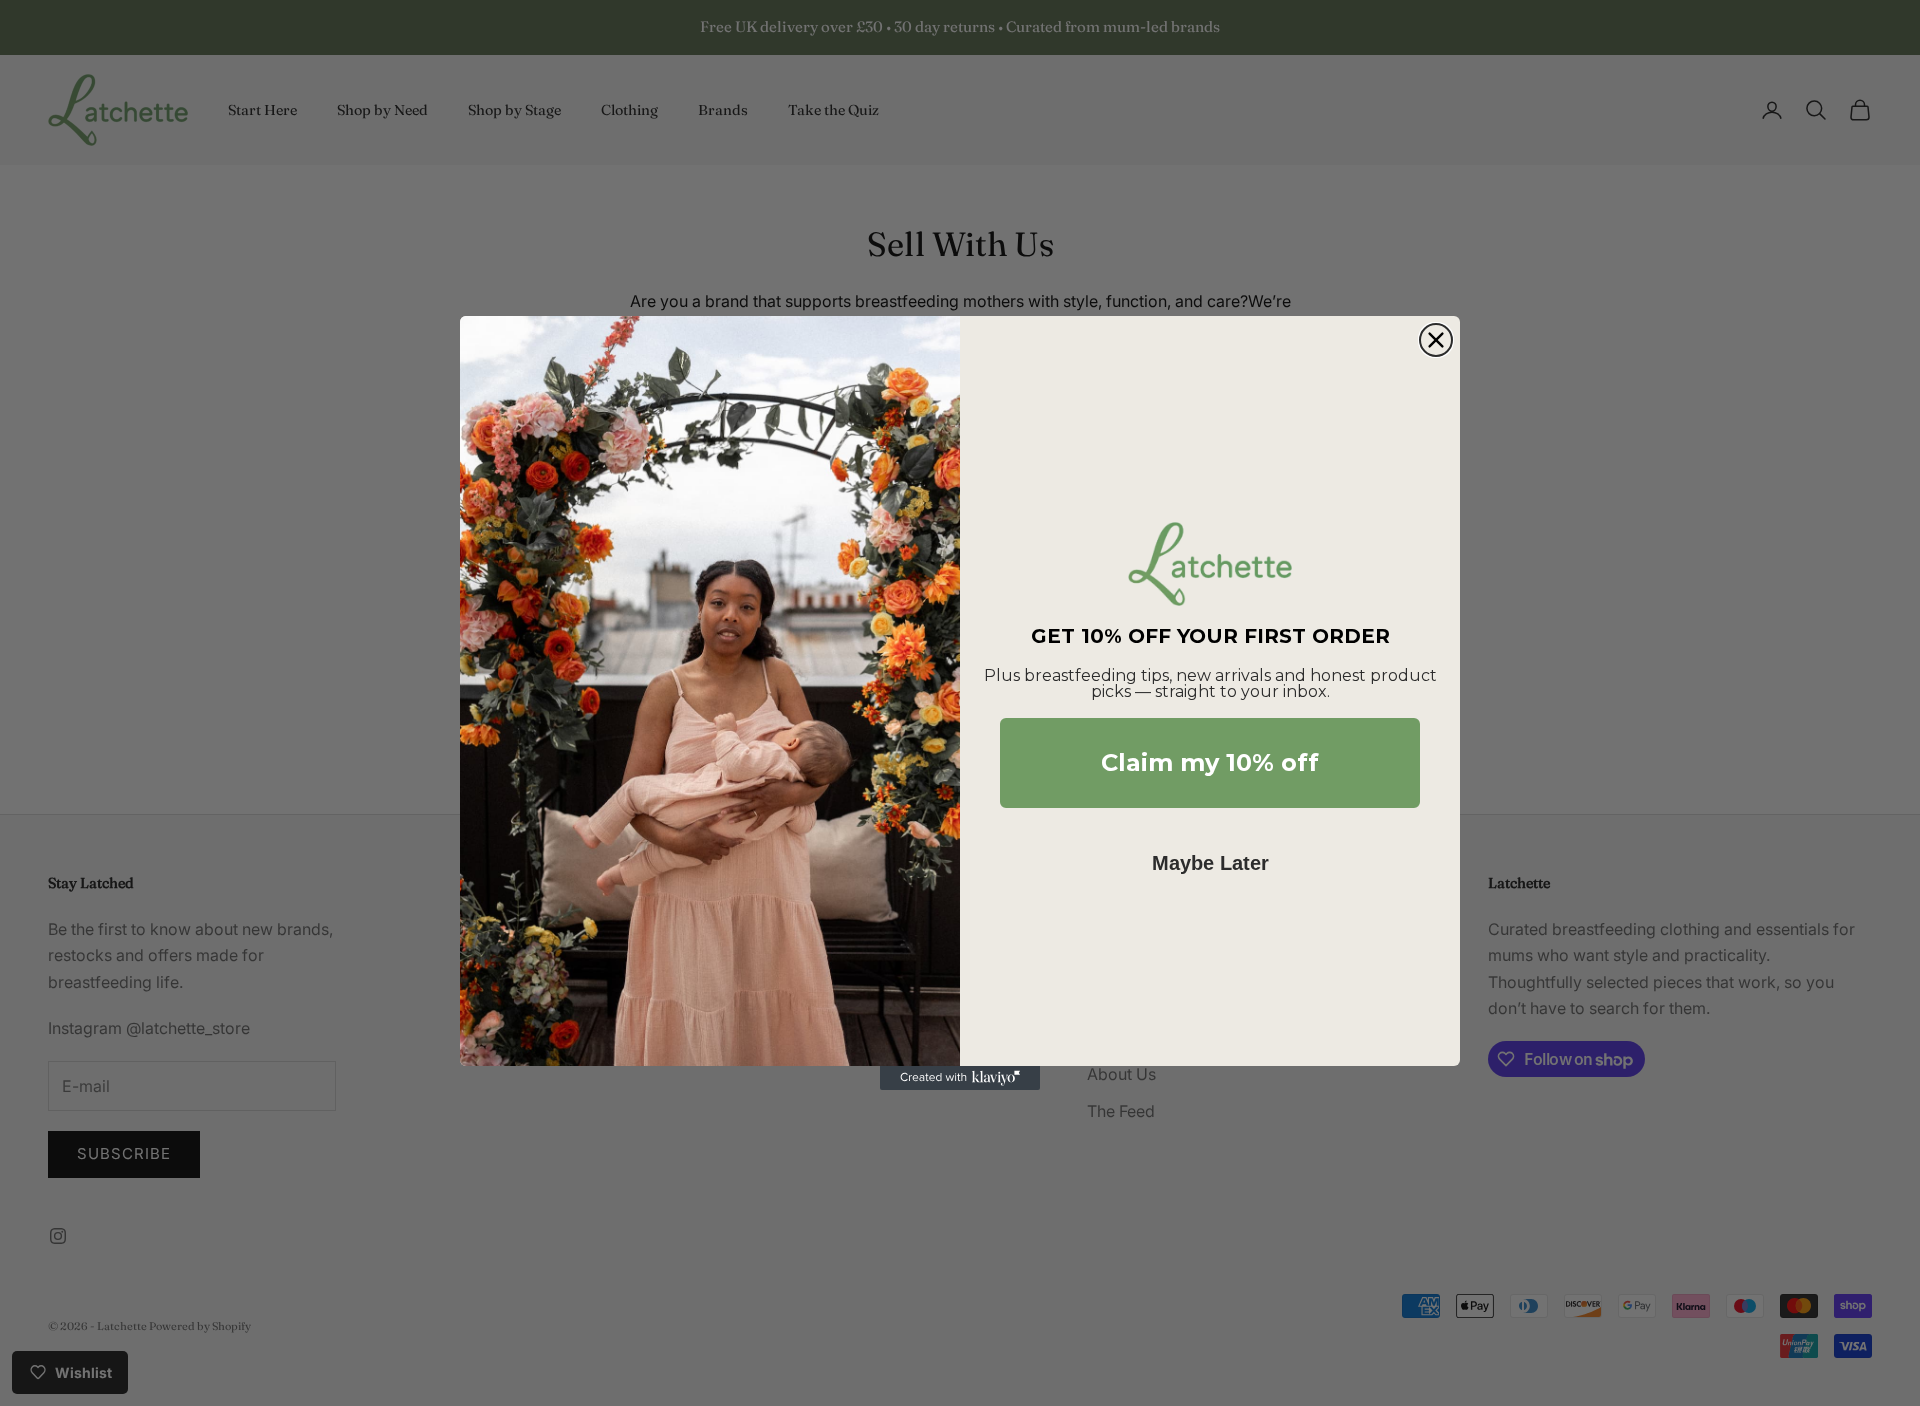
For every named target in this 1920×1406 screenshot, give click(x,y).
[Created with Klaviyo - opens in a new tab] (960, 1078)
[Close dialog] (1436, 340)
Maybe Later (1210, 863)
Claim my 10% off (1210, 762)
